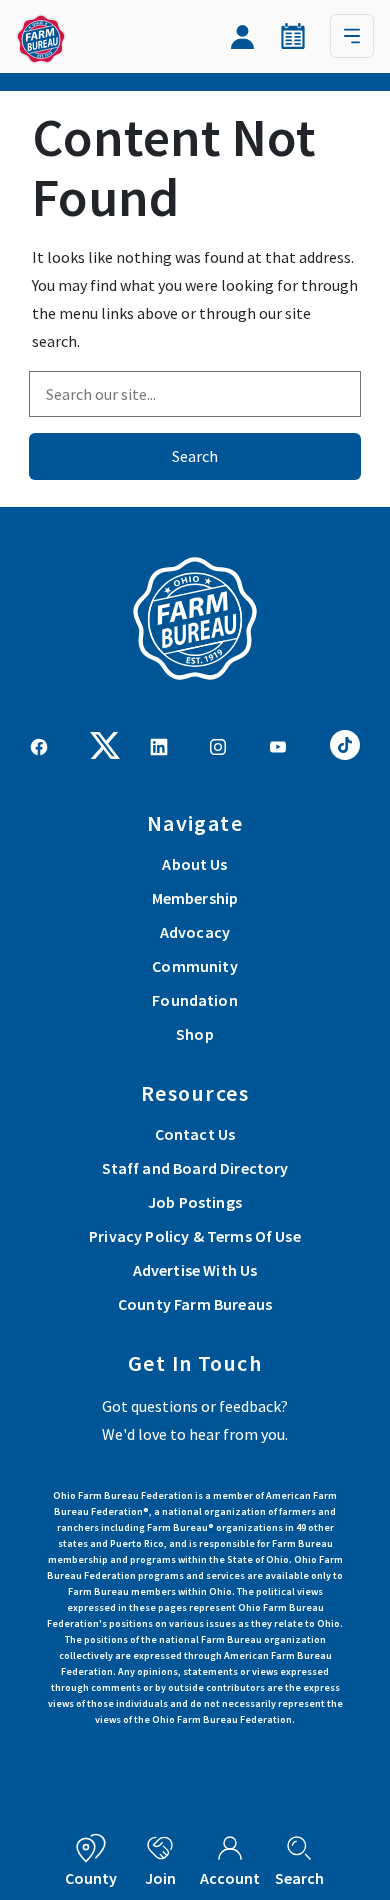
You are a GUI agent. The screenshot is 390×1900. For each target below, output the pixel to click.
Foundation (195, 1000)
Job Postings (195, 1202)
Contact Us (195, 1134)
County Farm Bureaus (195, 1304)
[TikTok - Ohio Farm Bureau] (345, 743)
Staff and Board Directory (195, 1168)
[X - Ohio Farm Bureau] (105, 743)
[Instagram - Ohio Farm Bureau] (218, 745)
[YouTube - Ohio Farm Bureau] (278, 745)
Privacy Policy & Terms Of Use (195, 1236)
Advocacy (195, 932)
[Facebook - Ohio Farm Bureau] (39, 745)
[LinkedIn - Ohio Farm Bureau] (159, 745)
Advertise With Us (195, 1270)
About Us (194, 864)
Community (194, 966)
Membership (195, 898)
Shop (195, 1034)
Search (195, 456)
